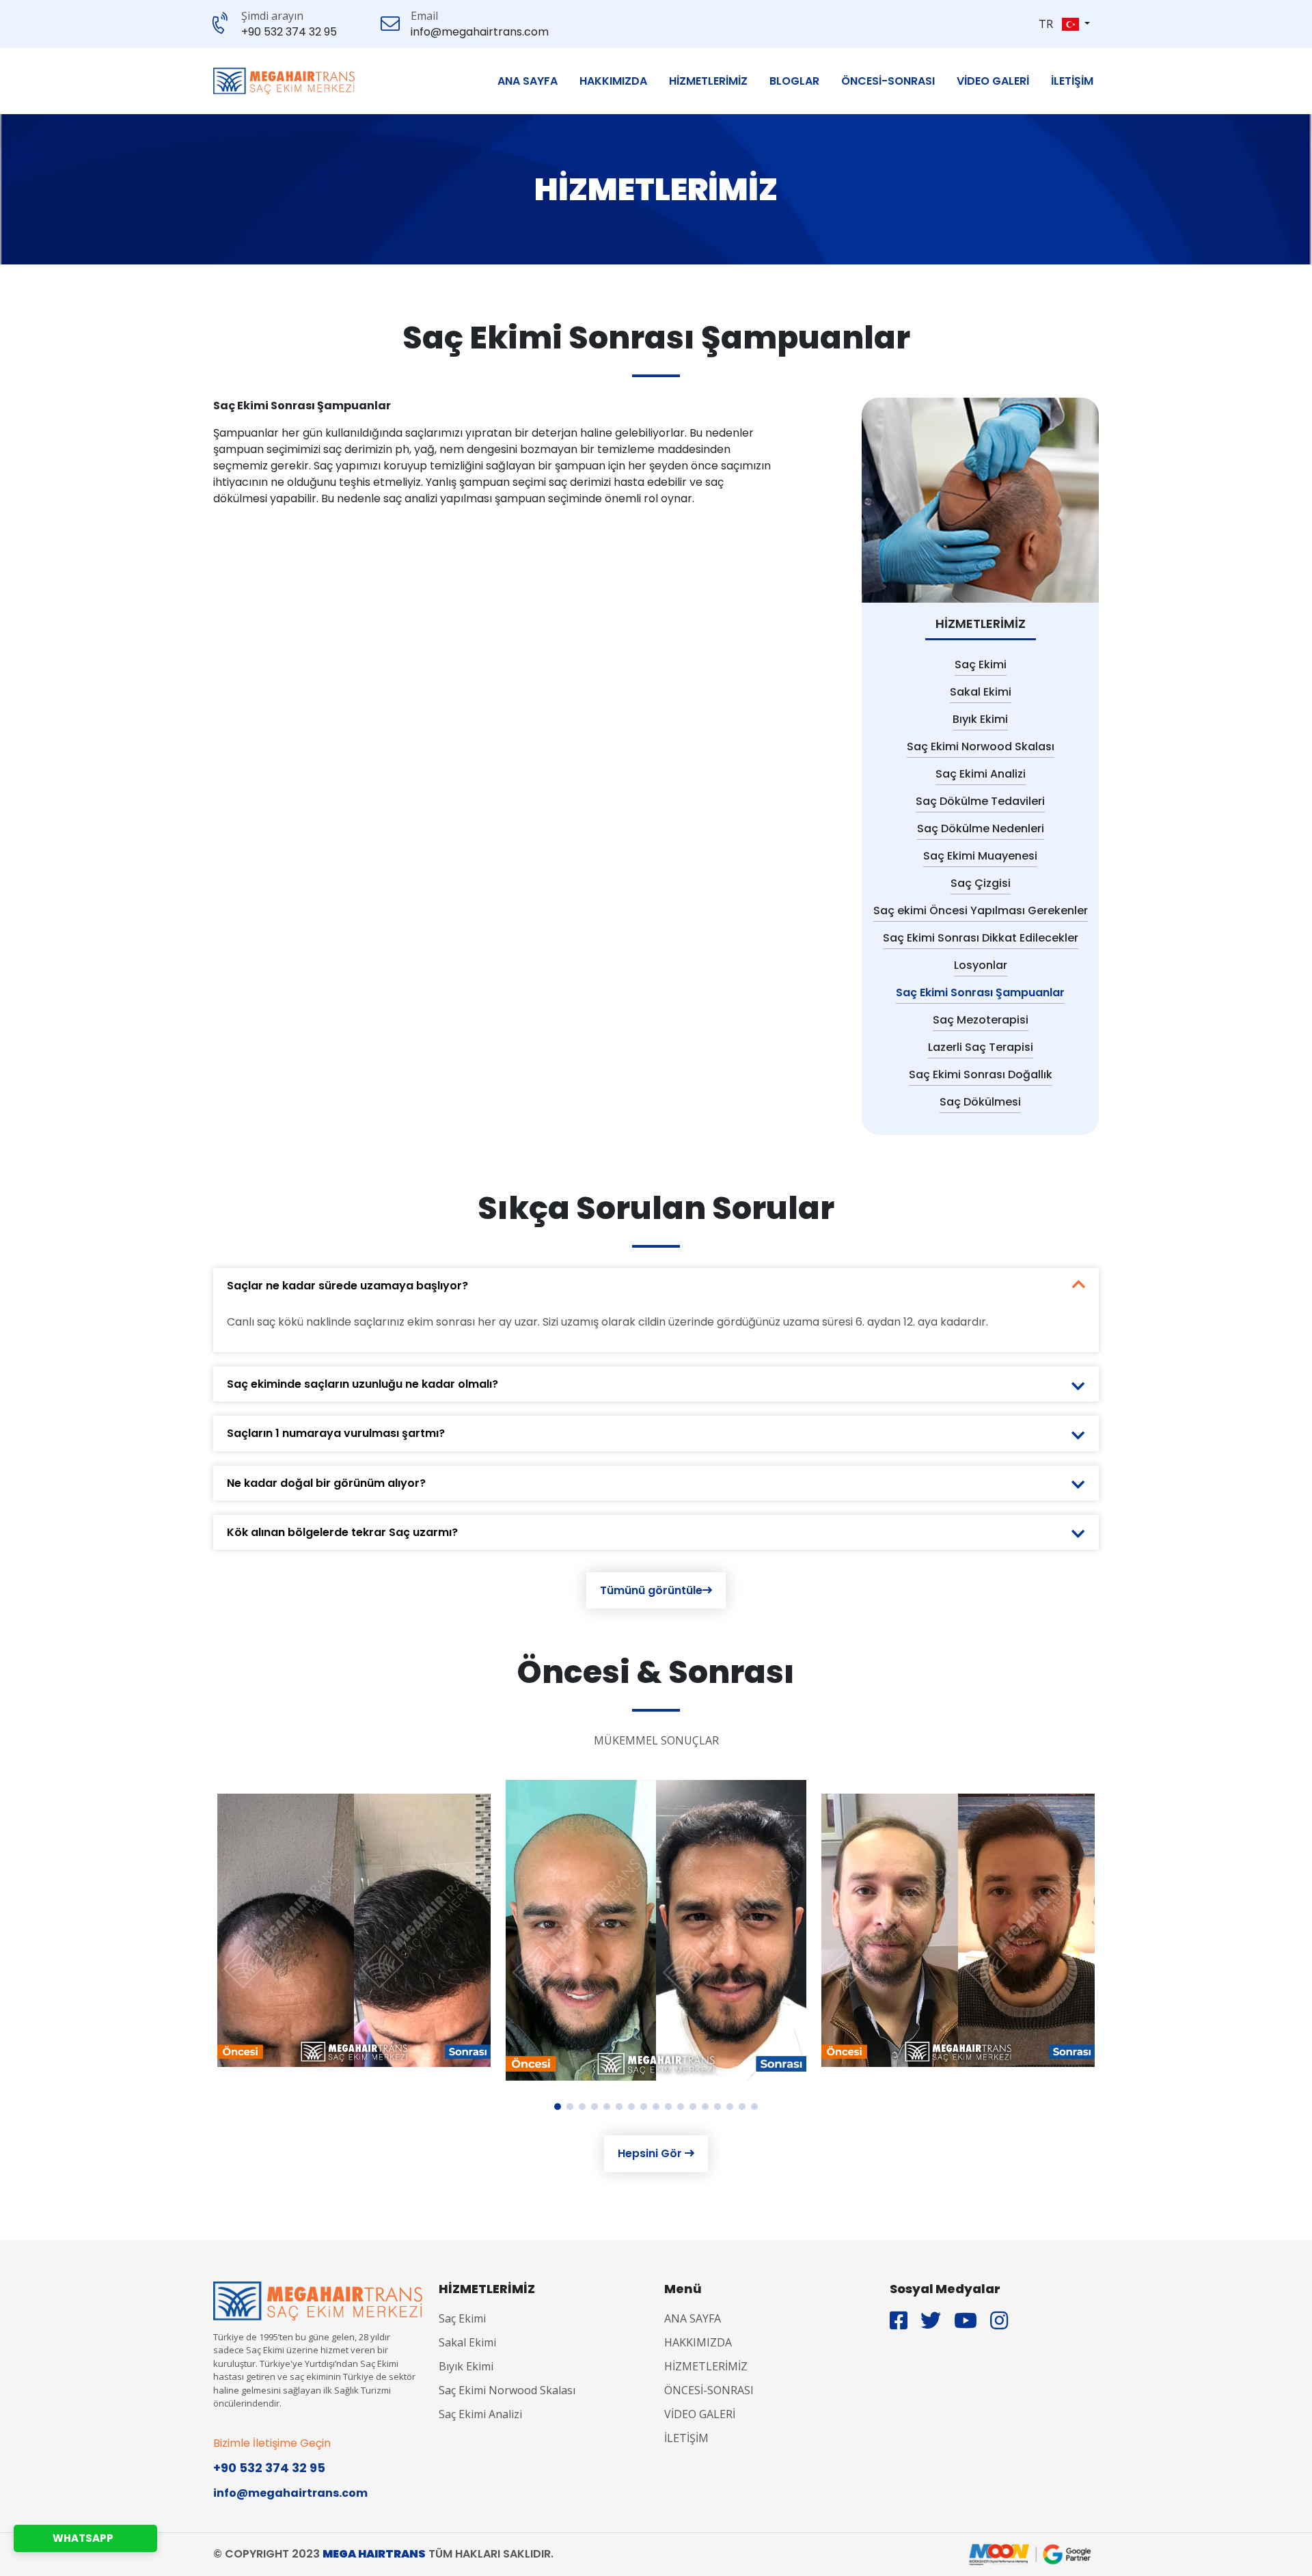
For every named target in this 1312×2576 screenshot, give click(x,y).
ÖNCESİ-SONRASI (888, 81)
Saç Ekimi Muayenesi (980, 856)
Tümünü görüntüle (651, 1590)
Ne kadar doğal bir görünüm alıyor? (326, 1483)
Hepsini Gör (651, 2153)
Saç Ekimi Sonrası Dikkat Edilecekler (981, 938)
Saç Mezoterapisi (981, 1020)
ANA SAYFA (528, 81)
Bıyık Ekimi (980, 719)
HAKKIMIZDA (613, 81)
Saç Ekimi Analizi (981, 774)
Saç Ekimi (981, 664)
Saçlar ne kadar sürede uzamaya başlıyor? (347, 1286)
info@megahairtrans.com (480, 32)
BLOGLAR (794, 81)
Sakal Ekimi (981, 692)
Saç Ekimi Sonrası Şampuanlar (980, 992)
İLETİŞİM (1072, 81)
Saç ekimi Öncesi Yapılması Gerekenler (981, 910)
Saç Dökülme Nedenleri (981, 828)
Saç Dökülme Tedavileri (980, 801)
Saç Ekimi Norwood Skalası (981, 746)
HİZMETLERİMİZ (708, 81)
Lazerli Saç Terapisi (981, 1047)
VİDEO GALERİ (993, 81)
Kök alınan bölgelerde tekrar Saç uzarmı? (342, 1532)
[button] (1076, 24)
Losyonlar (981, 965)
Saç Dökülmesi (980, 1102)
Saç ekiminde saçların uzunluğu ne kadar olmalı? (363, 1384)
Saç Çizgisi (981, 883)
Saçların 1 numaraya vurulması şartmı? (336, 1433)
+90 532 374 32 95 (289, 32)
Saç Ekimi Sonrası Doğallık (981, 1074)
